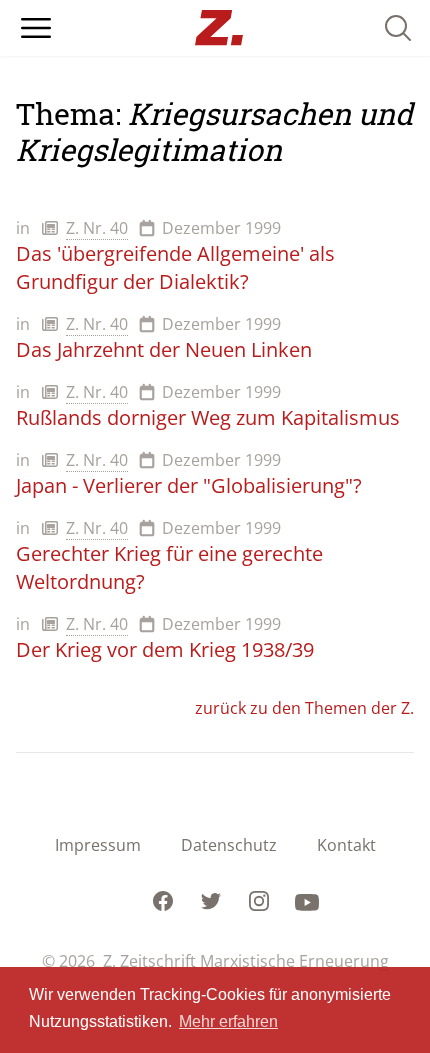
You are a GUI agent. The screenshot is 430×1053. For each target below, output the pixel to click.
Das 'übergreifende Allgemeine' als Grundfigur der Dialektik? (175, 267)
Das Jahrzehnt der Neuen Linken (164, 349)
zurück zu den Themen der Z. (304, 708)
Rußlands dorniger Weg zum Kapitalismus (208, 417)
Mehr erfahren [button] (228, 1021)
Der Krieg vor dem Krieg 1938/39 (165, 649)
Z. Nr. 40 (97, 228)
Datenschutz (229, 845)
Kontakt (346, 845)
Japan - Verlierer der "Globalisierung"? (189, 485)
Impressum (98, 845)
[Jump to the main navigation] (36, 28)
